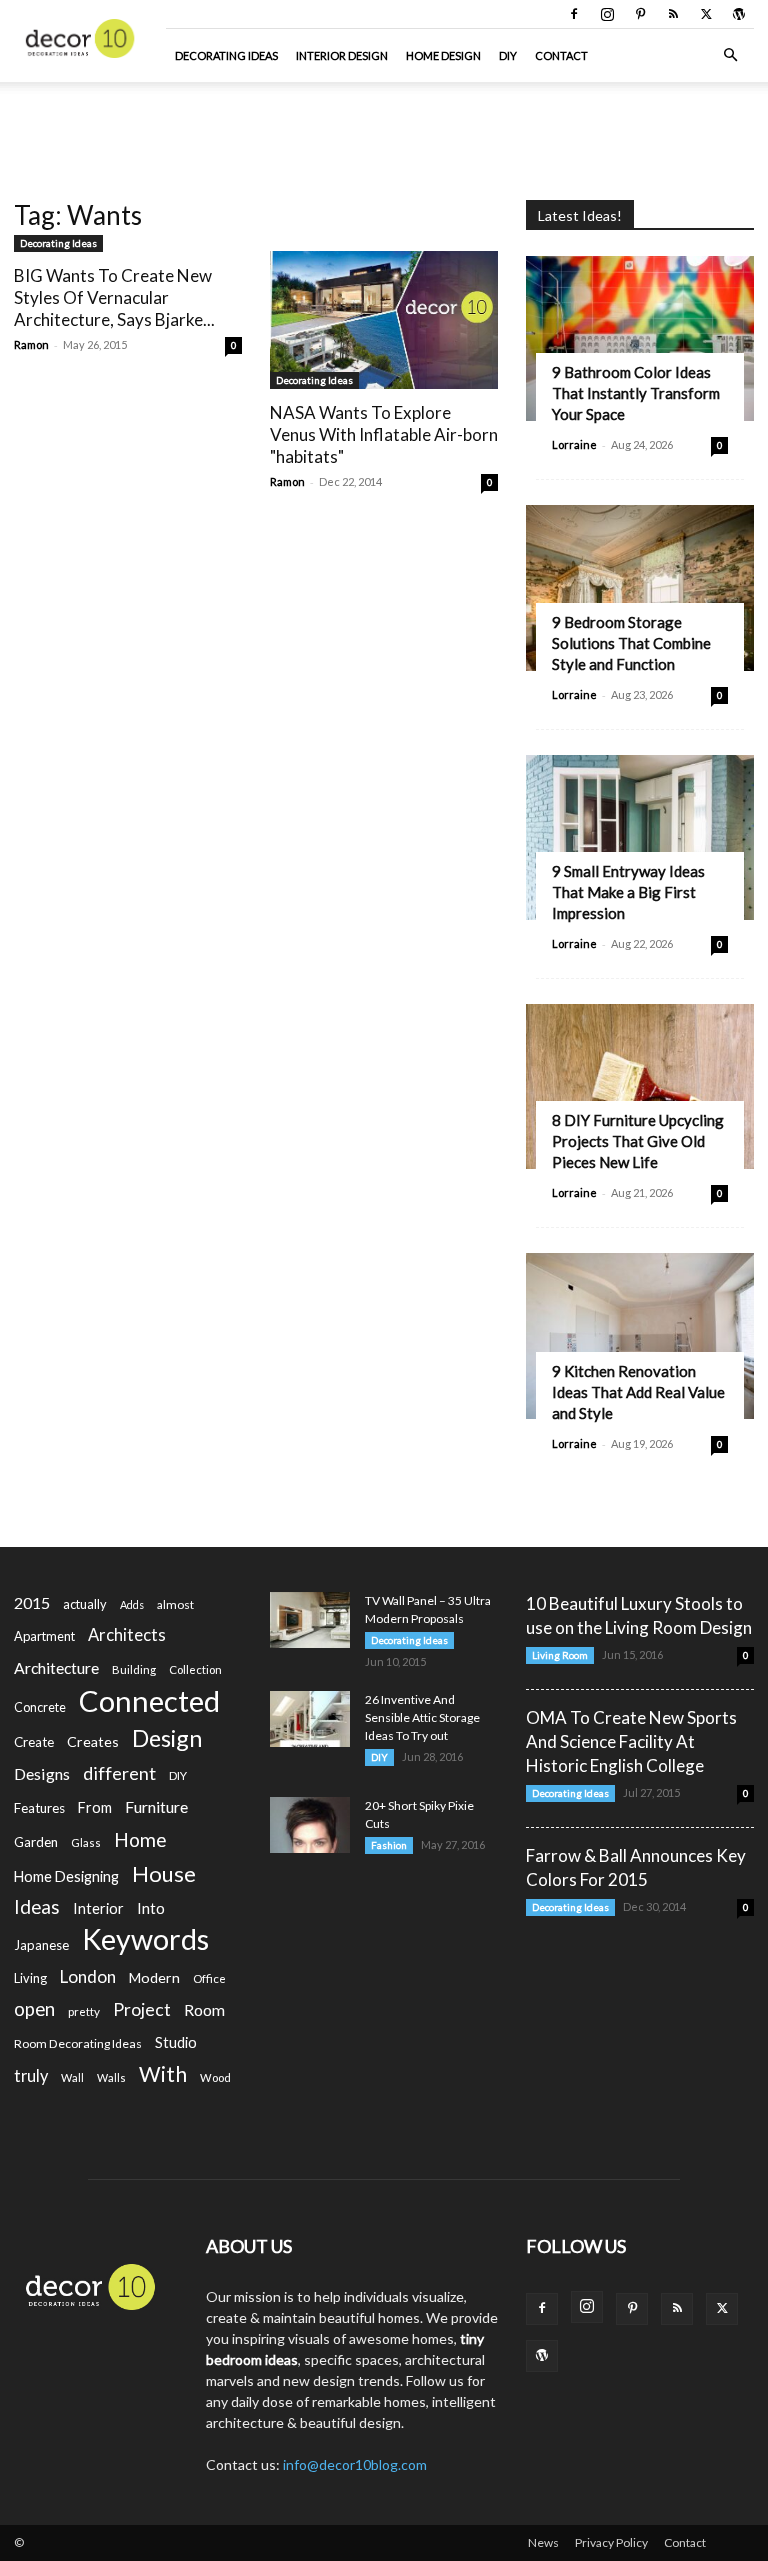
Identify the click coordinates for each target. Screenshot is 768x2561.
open (34, 2009)
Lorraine (574, 444)
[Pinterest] (640, 14)
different (119, 1773)
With (163, 2074)
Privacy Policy (611, 2542)
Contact (561, 55)
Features (39, 1808)
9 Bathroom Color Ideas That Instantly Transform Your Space (636, 393)
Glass (86, 1842)
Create (34, 1742)
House (164, 1873)
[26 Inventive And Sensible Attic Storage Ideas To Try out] (310, 1719)
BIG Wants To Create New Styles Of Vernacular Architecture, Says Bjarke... (114, 297)
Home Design (443, 55)
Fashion (389, 1845)
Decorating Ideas (226, 55)
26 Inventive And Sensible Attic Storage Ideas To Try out (422, 1717)
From (95, 1807)
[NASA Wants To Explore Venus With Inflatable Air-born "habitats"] (384, 320)
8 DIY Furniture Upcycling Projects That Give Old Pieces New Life (638, 1141)
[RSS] (673, 14)
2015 (32, 1602)
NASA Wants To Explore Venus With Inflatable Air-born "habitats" (384, 434)
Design (167, 1738)
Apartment (44, 1636)
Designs (42, 1773)
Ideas (37, 1907)
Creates (93, 1741)
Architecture (56, 1667)
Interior (98, 1908)
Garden (36, 1842)
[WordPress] (739, 14)
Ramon (31, 344)
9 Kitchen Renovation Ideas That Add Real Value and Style (638, 1392)
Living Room (560, 1655)
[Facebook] (574, 14)
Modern (154, 1977)
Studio (176, 2042)
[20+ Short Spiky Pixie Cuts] (310, 1825)
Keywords (145, 1939)
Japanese (41, 1945)
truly (31, 2075)
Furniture (156, 1806)
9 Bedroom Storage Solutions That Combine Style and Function (631, 643)
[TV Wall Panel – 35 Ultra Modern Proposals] (310, 1620)
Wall (72, 2077)
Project (142, 2009)
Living (30, 1978)
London (88, 1976)
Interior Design (342, 55)
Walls (111, 2077)
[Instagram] (607, 14)
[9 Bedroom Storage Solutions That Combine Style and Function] (640, 587)
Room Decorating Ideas (78, 2043)
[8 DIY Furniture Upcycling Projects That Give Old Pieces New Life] (640, 1086)
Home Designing (66, 1876)
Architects (127, 1635)
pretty (84, 2011)
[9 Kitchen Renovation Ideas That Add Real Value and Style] (640, 1335)
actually (85, 1604)
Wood (215, 2077)
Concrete (40, 1707)
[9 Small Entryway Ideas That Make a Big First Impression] (640, 837)
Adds (132, 1604)
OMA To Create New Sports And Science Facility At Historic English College (631, 1741)
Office (209, 1978)
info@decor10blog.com (355, 2464)
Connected (149, 1700)
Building (134, 1669)
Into (151, 1908)
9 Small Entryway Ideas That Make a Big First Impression (628, 892)
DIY (508, 55)
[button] (730, 55)
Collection (195, 1669)
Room (204, 2010)
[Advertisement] (384, 126)
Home (140, 1839)
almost (175, 1604)
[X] (706, 14)
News (543, 2542)
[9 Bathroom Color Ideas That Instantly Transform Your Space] (640, 338)
